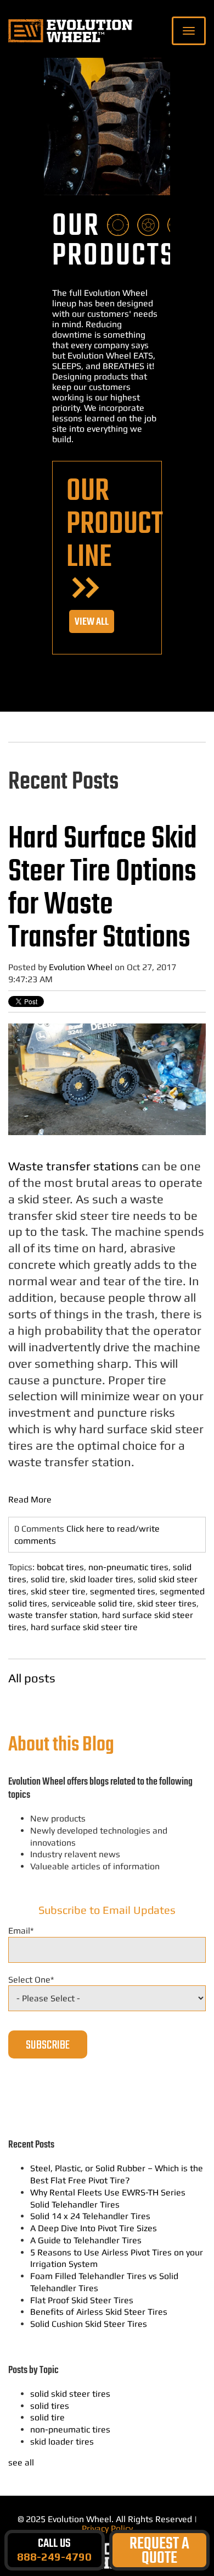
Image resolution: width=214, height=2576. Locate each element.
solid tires (50, 2406)
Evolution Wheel (81, 967)
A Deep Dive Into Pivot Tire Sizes (94, 2228)
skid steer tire (58, 1591)
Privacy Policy (107, 2528)
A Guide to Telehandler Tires (86, 2240)
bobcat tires (60, 1567)
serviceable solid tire (92, 1603)
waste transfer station (53, 1615)
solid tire (48, 1579)
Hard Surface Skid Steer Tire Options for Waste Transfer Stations (103, 889)
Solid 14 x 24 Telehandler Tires (90, 2216)
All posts (32, 1678)
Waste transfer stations (74, 1166)
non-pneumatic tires (128, 1567)
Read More (30, 1499)
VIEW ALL (92, 622)
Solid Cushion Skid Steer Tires (89, 2324)
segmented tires (123, 1591)
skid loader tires (102, 1579)
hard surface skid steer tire (84, 1627)
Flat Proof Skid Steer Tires (82, 2300)
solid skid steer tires (70, 2394)
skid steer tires (167, 1603)
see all (21, 2462)
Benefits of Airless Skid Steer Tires (99, 2312)
